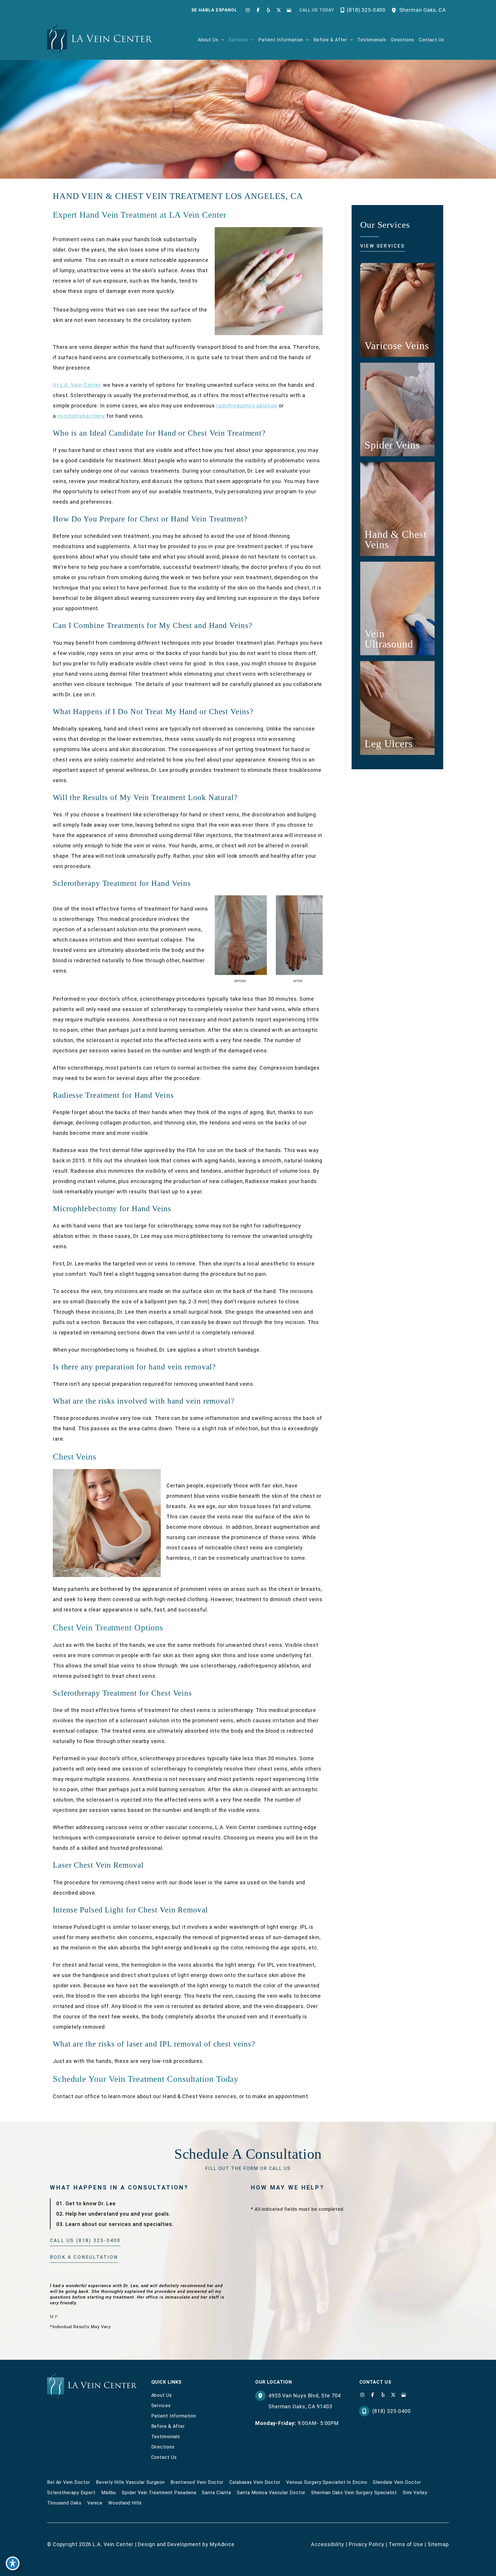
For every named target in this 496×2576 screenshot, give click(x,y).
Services (161, 2406)
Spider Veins (392, 445)
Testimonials (166, 2437)
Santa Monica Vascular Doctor (271, 2493)
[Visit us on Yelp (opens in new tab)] (268, 10)
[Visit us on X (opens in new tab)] (279, 10)
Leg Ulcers (389, 744)
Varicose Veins (397, 346)
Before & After (168, 2426)
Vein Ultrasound (389, 639)
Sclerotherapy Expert (71, 2493)
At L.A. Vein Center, (77, 385)
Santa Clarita (216, 2493)
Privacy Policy (367, 2544)
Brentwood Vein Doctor (197, 2482)
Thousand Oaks (64, 2503)
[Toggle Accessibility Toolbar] (13, 2563)
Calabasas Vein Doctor (255, 2482)
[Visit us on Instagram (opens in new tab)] (248, 10)
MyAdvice (222, 2544)
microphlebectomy (81, 416)
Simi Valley (415, 2493)
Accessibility (328, 2544)
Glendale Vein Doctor (397, 2482)
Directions (163, 2447)
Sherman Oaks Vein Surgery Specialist (354, 2493)
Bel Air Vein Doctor (69, 2482)
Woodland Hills (125, 2503)
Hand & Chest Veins (396, 540)
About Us (162, 2395)
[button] (221, 40)
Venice (95, 2503)
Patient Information (174, 2416)
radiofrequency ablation (247, 406)
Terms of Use (406, 2544)
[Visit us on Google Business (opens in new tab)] (289, 10)
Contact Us (164, 2457)
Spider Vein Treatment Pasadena (159, 2493)
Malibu (109, 2493)
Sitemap (438, 2544)
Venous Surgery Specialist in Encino (327, 2482)
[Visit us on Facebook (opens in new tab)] (258, 10)
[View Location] (395, 10)
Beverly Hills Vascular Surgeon (130, 2482)
